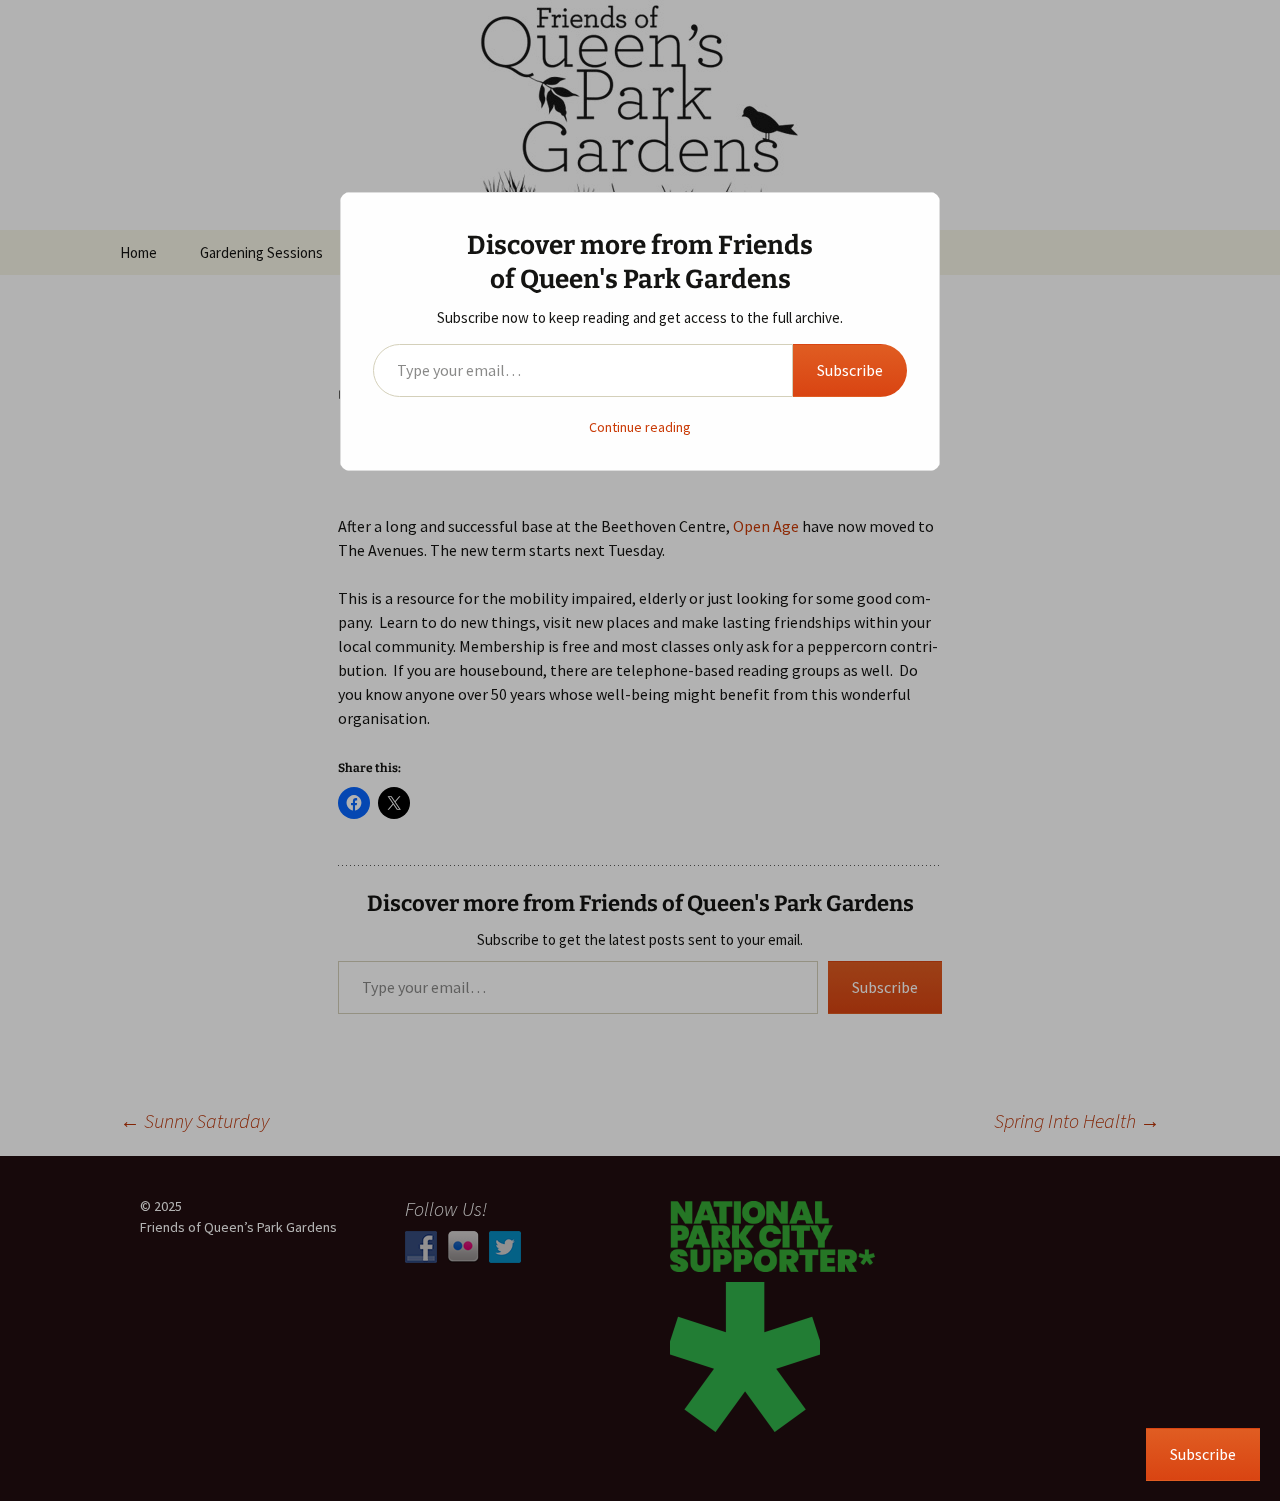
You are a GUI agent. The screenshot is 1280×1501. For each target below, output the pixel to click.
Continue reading (640, 427)
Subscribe (850, 370)
